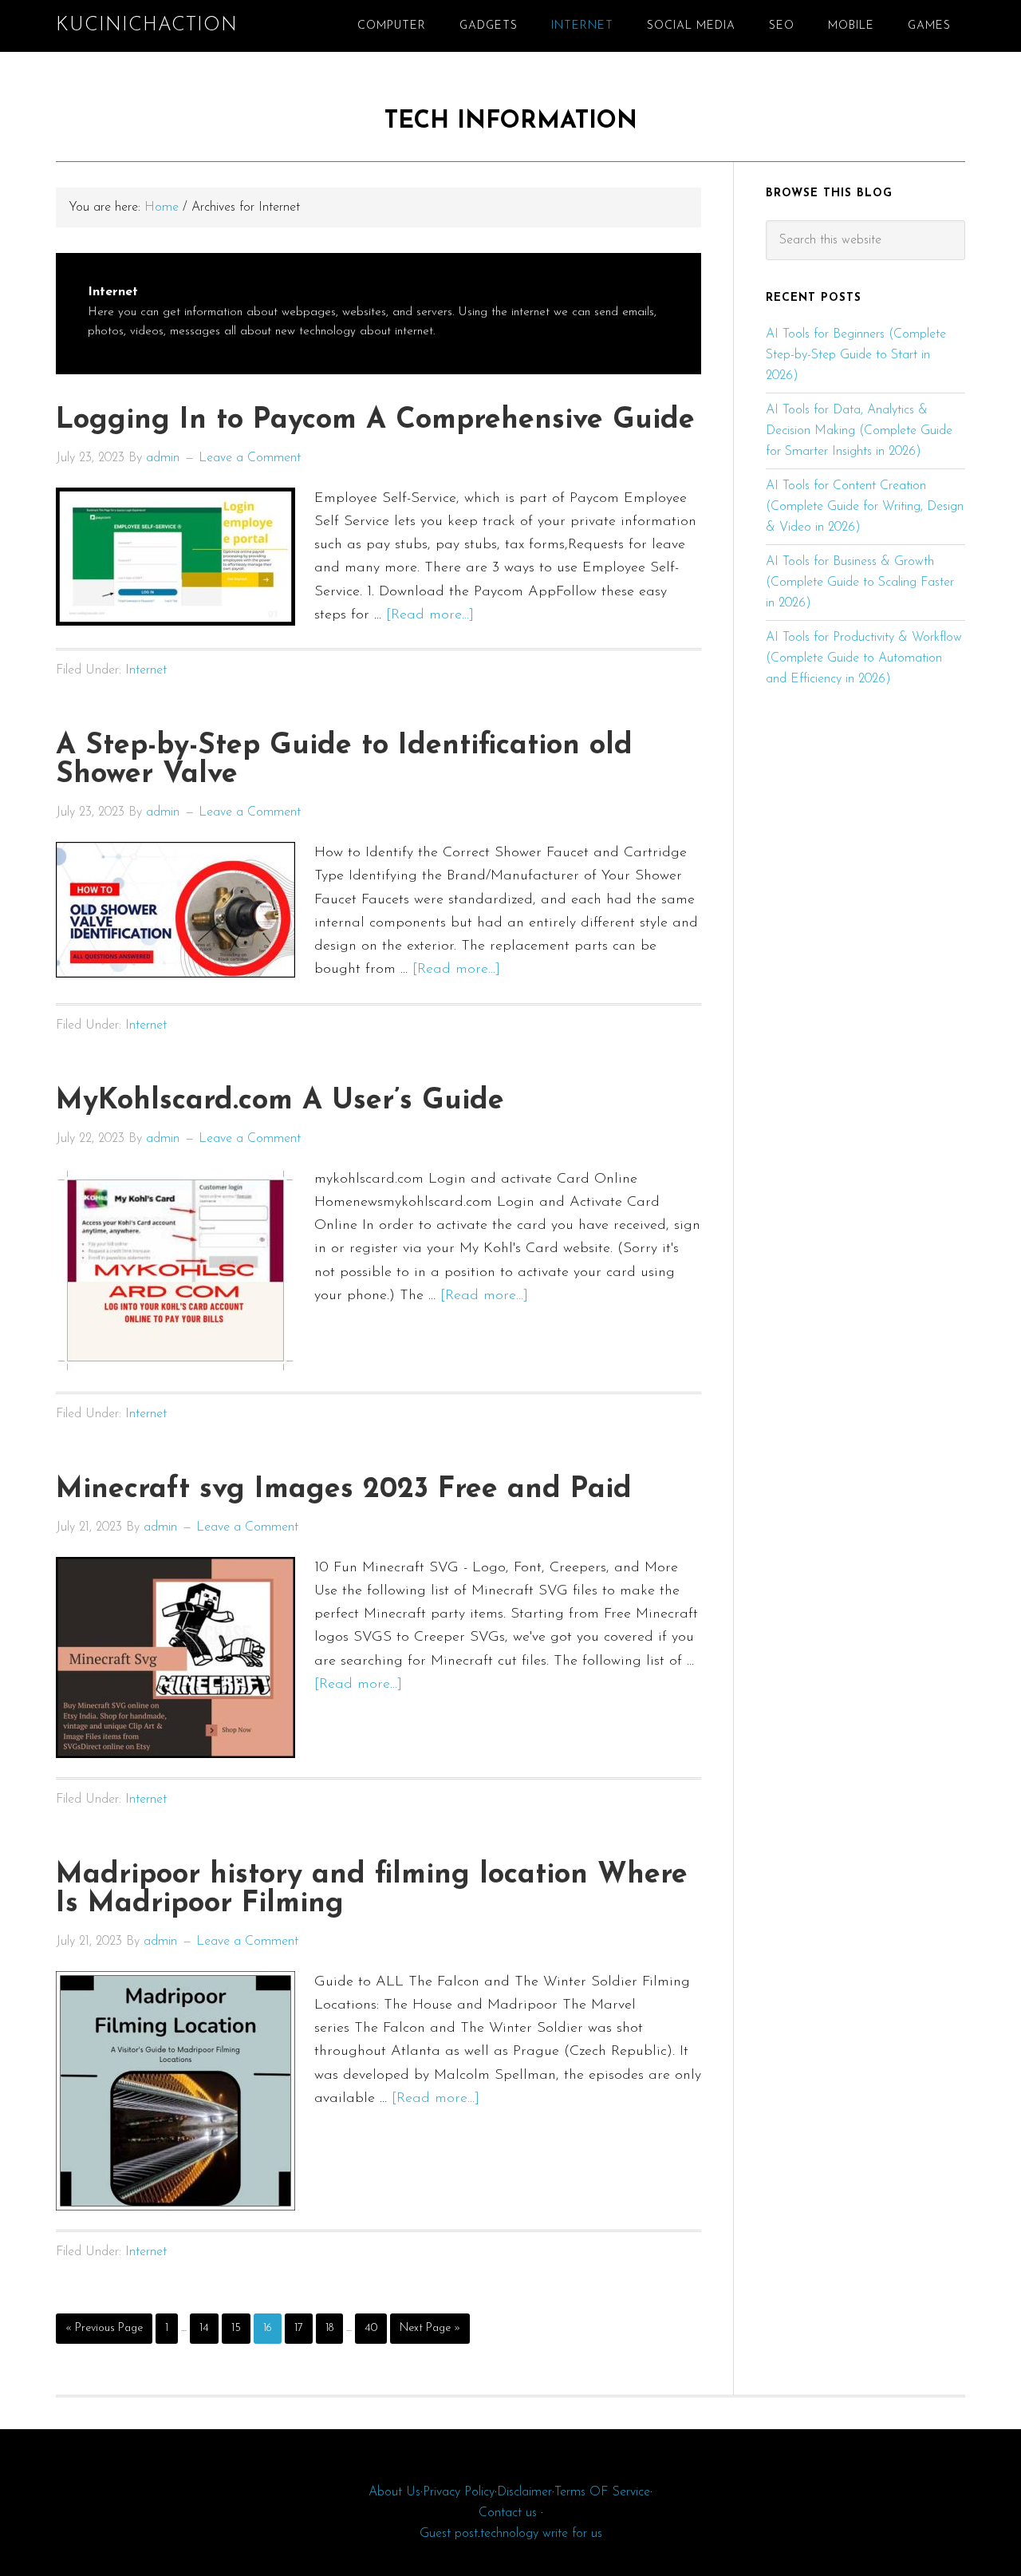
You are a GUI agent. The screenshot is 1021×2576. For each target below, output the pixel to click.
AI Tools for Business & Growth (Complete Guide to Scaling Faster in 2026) (860, 583)
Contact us (508, 2513)
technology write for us (541, 2534)
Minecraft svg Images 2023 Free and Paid (344, 1490)
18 (334, 2328)
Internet (146, 670)
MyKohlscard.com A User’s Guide (280, 1101)
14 (209, 2328)
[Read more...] (430, 615)
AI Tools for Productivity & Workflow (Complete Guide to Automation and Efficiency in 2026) (864, 658)
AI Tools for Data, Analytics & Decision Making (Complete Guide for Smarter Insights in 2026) (859, 431)
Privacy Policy (459, 2492)
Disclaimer (524, 2492)
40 (375, 2328)
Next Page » (430, 2333)
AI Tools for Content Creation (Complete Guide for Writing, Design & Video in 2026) (865, 507)
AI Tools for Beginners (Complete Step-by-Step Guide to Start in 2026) (856, 355)
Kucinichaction (147, 26)
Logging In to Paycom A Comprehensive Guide (375, 421)
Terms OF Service (602, 2492)
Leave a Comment (250, 458)
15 (240, 2328)
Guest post (449, 2534)
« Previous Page (104, 2333)
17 (303, 2328)
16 (272, 2328)
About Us (394, 2492)
